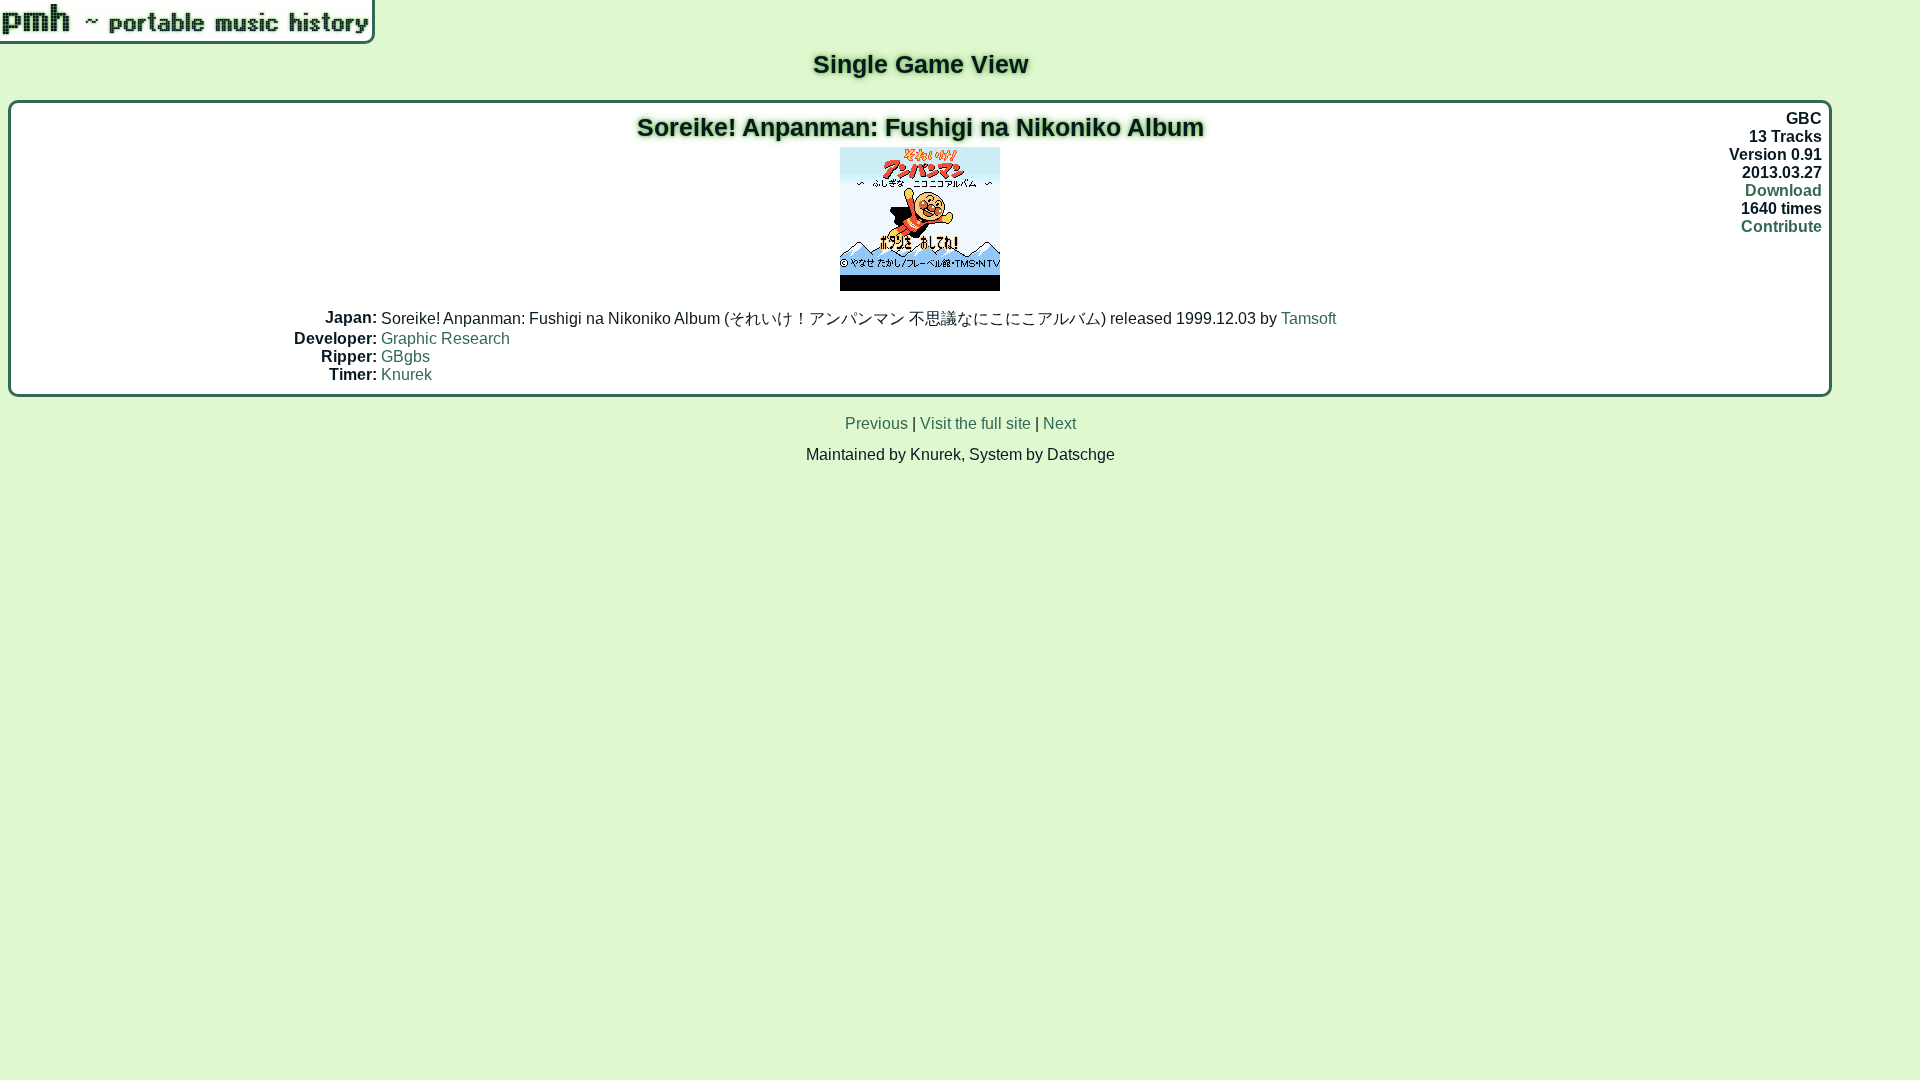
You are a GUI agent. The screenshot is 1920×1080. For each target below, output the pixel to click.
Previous (876, 423)
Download (1783, 190)
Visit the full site (975, 423)
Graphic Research (445, 338)
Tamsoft (1308, 318)
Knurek (406, 374)
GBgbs (405, 356)
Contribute (1781, 226)
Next (1059, 423)
